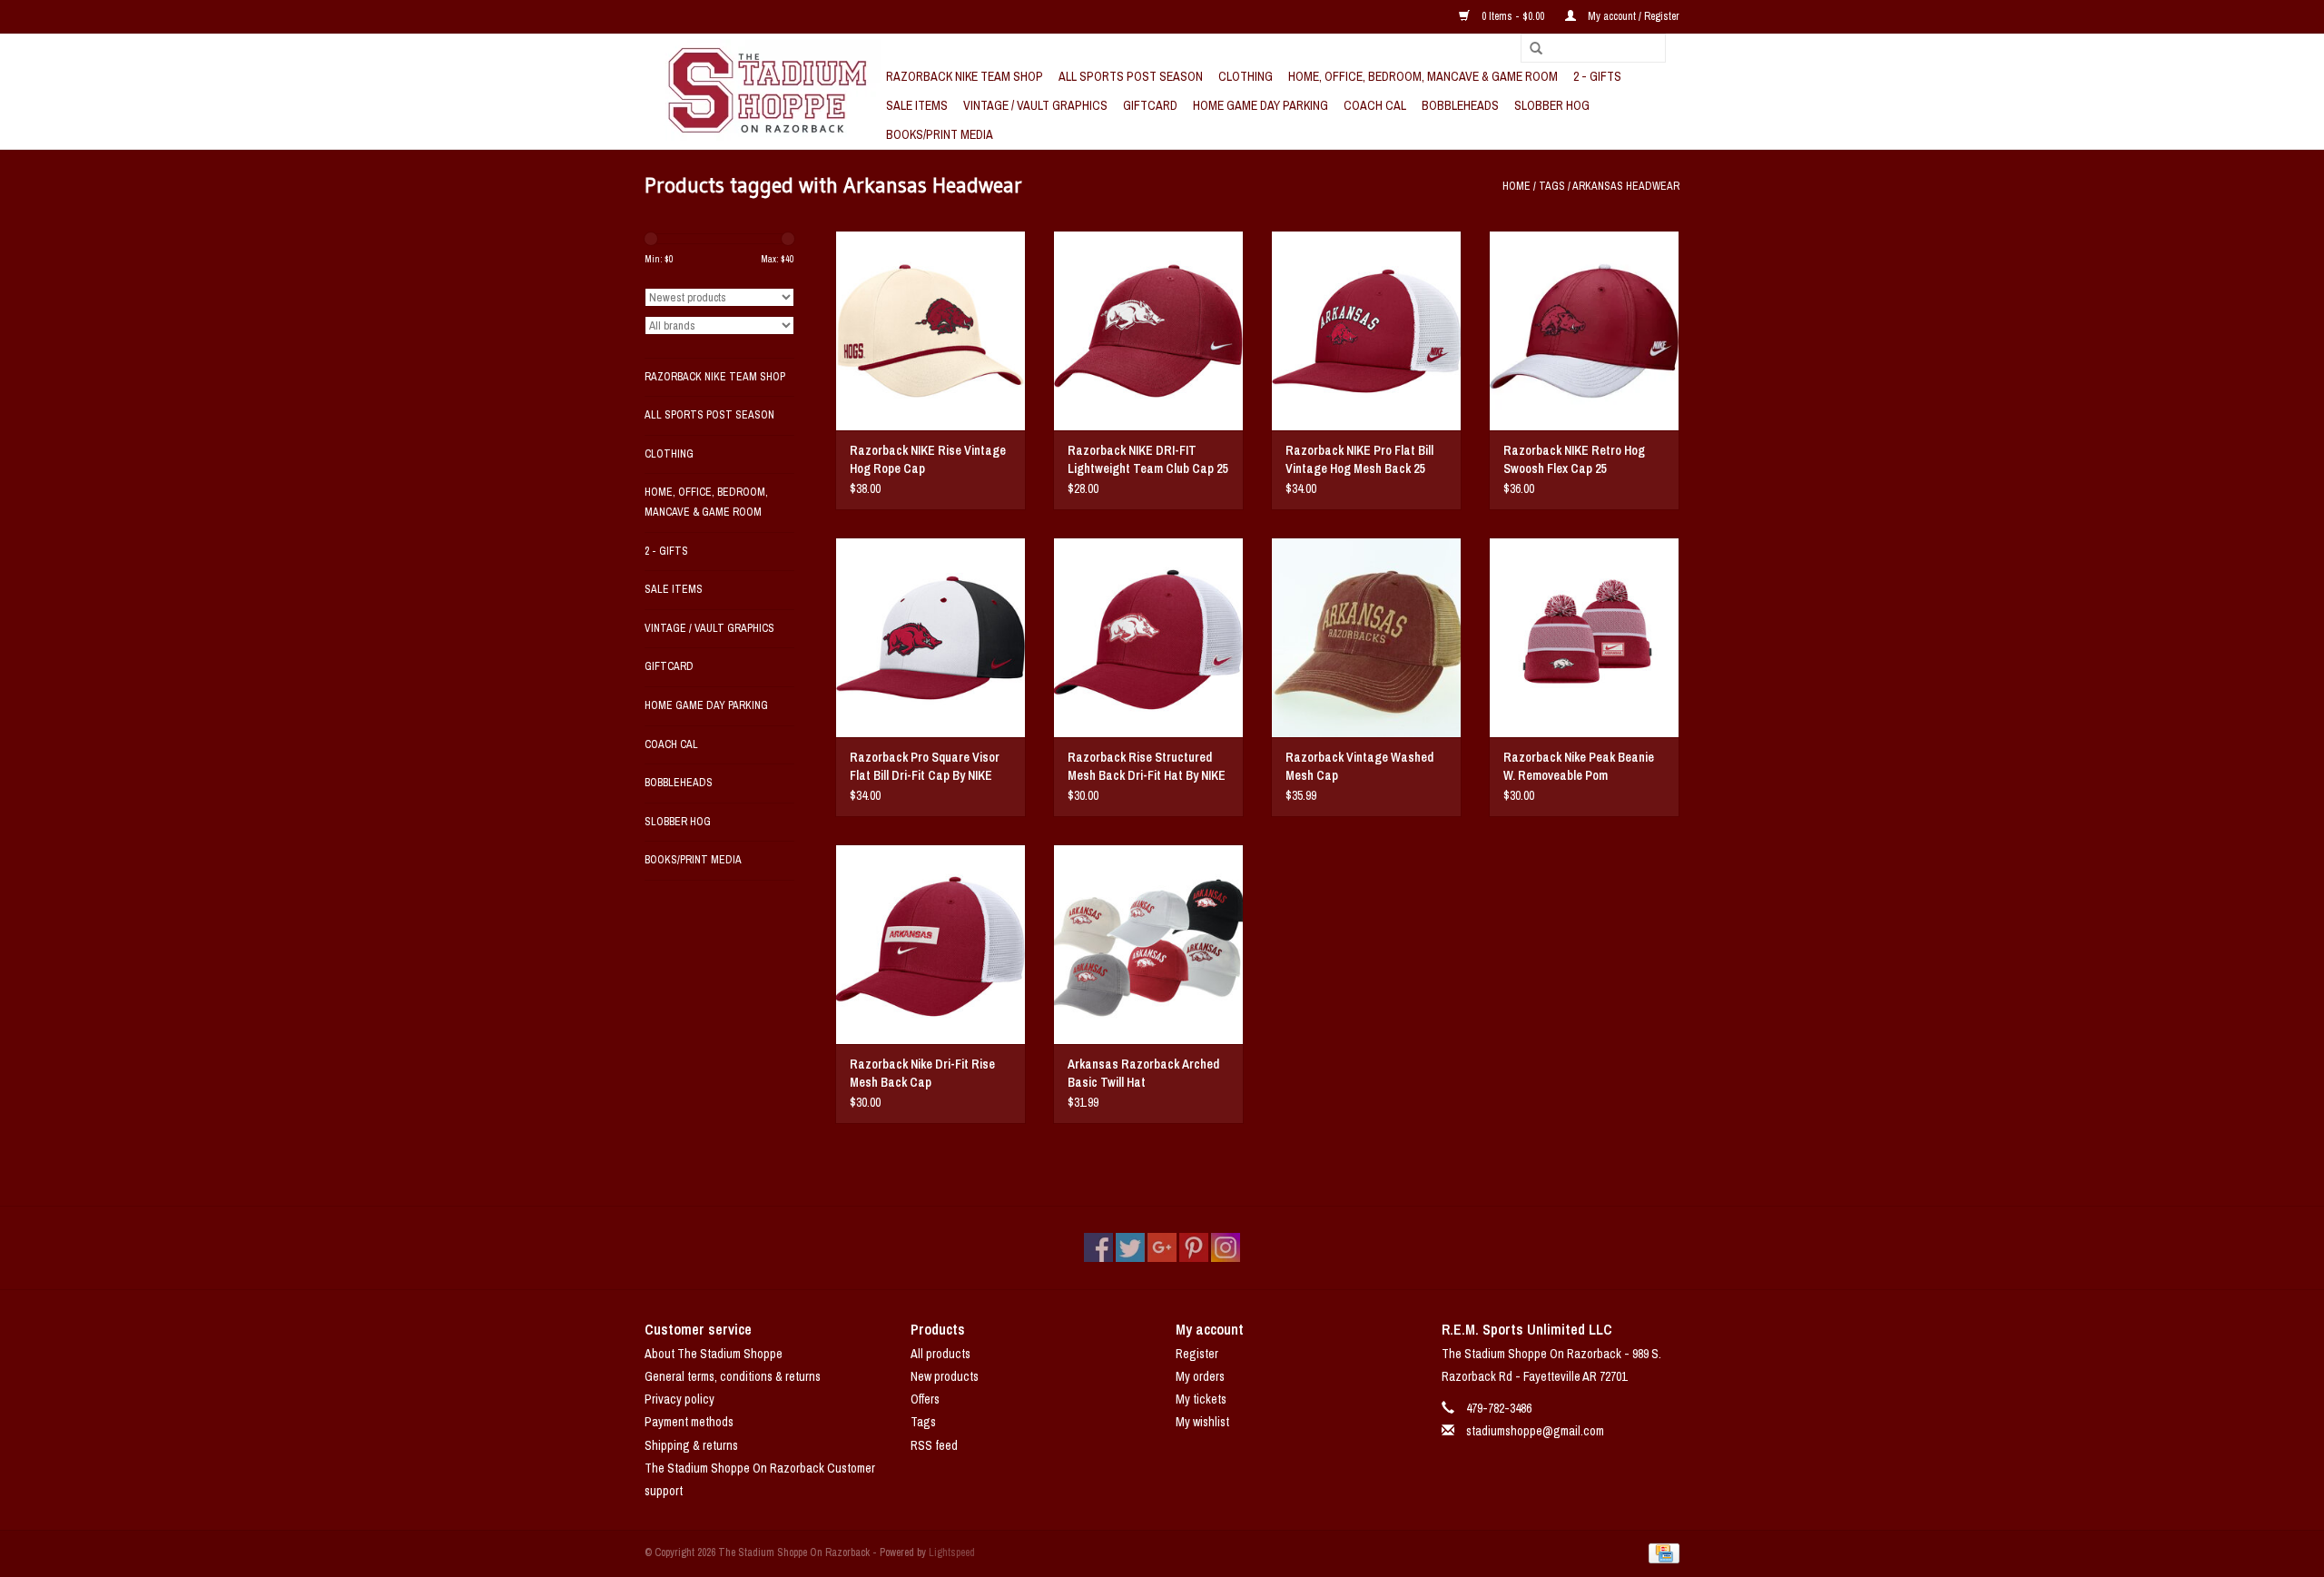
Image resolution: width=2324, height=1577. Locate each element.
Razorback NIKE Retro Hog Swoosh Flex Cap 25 (1574, 459)
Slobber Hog (1552, 105)
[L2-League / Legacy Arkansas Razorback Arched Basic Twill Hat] (1148, 944)
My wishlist (1202, 1422)
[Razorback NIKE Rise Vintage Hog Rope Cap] (931, 330)
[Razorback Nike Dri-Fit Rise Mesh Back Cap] (931, 944)
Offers (925, 1399)
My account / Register (1632, 16)
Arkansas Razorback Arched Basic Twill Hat (1143, 1073)
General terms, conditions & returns (733, 1376)
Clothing (1246, 76)
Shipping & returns (691, 1445)
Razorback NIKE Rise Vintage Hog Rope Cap (928, 459)
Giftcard (1150, 105)
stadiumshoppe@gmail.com (1535, 1431)
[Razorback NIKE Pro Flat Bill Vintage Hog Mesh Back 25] (1366, 330)
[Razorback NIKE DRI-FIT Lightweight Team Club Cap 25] (1148, 330)
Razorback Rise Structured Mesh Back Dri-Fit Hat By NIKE (1147, 766)
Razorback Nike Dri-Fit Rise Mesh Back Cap (922, 1073)
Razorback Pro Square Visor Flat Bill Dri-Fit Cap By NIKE (925, 766)
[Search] (1530, 49)
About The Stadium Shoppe (714, 1354)
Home (1517, 186)
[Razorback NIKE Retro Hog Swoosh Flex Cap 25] (1584, 330)
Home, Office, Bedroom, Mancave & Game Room (1423, 76)
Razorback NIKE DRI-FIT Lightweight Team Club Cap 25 (1147, 459)
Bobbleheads (1460, 105)
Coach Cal (1375, 105)
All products (940, 1354)
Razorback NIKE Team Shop (965, 76)
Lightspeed (952, 1552)
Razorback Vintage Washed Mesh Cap (1359, 766)
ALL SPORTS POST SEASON (1131, 76)
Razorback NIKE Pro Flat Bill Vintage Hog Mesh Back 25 (1359, 459)
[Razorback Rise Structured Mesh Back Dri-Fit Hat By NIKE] (1148, 637)
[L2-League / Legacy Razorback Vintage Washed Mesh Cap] (1366, 637)
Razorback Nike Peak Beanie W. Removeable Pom (1579, 766)
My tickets (1201, 1399)
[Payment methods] (1661, 1552)
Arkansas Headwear (1626, 186)
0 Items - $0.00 (1513, 16)
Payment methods (689, 1422)
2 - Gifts (1597, 76)
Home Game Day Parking (1260, 105)
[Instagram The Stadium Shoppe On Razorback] (1226, 1247)
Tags (1552, 186)
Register (1197, 1354)
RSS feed (934, 1445)
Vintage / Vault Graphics (1035, 105)
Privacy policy (679, 1399)
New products (945, 1376)
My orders (1200, 1376)
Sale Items (917, 105)
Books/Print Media (940, 134)
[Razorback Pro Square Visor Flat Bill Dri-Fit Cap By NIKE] (931, 637)
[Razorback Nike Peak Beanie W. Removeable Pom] (1584, 637)
